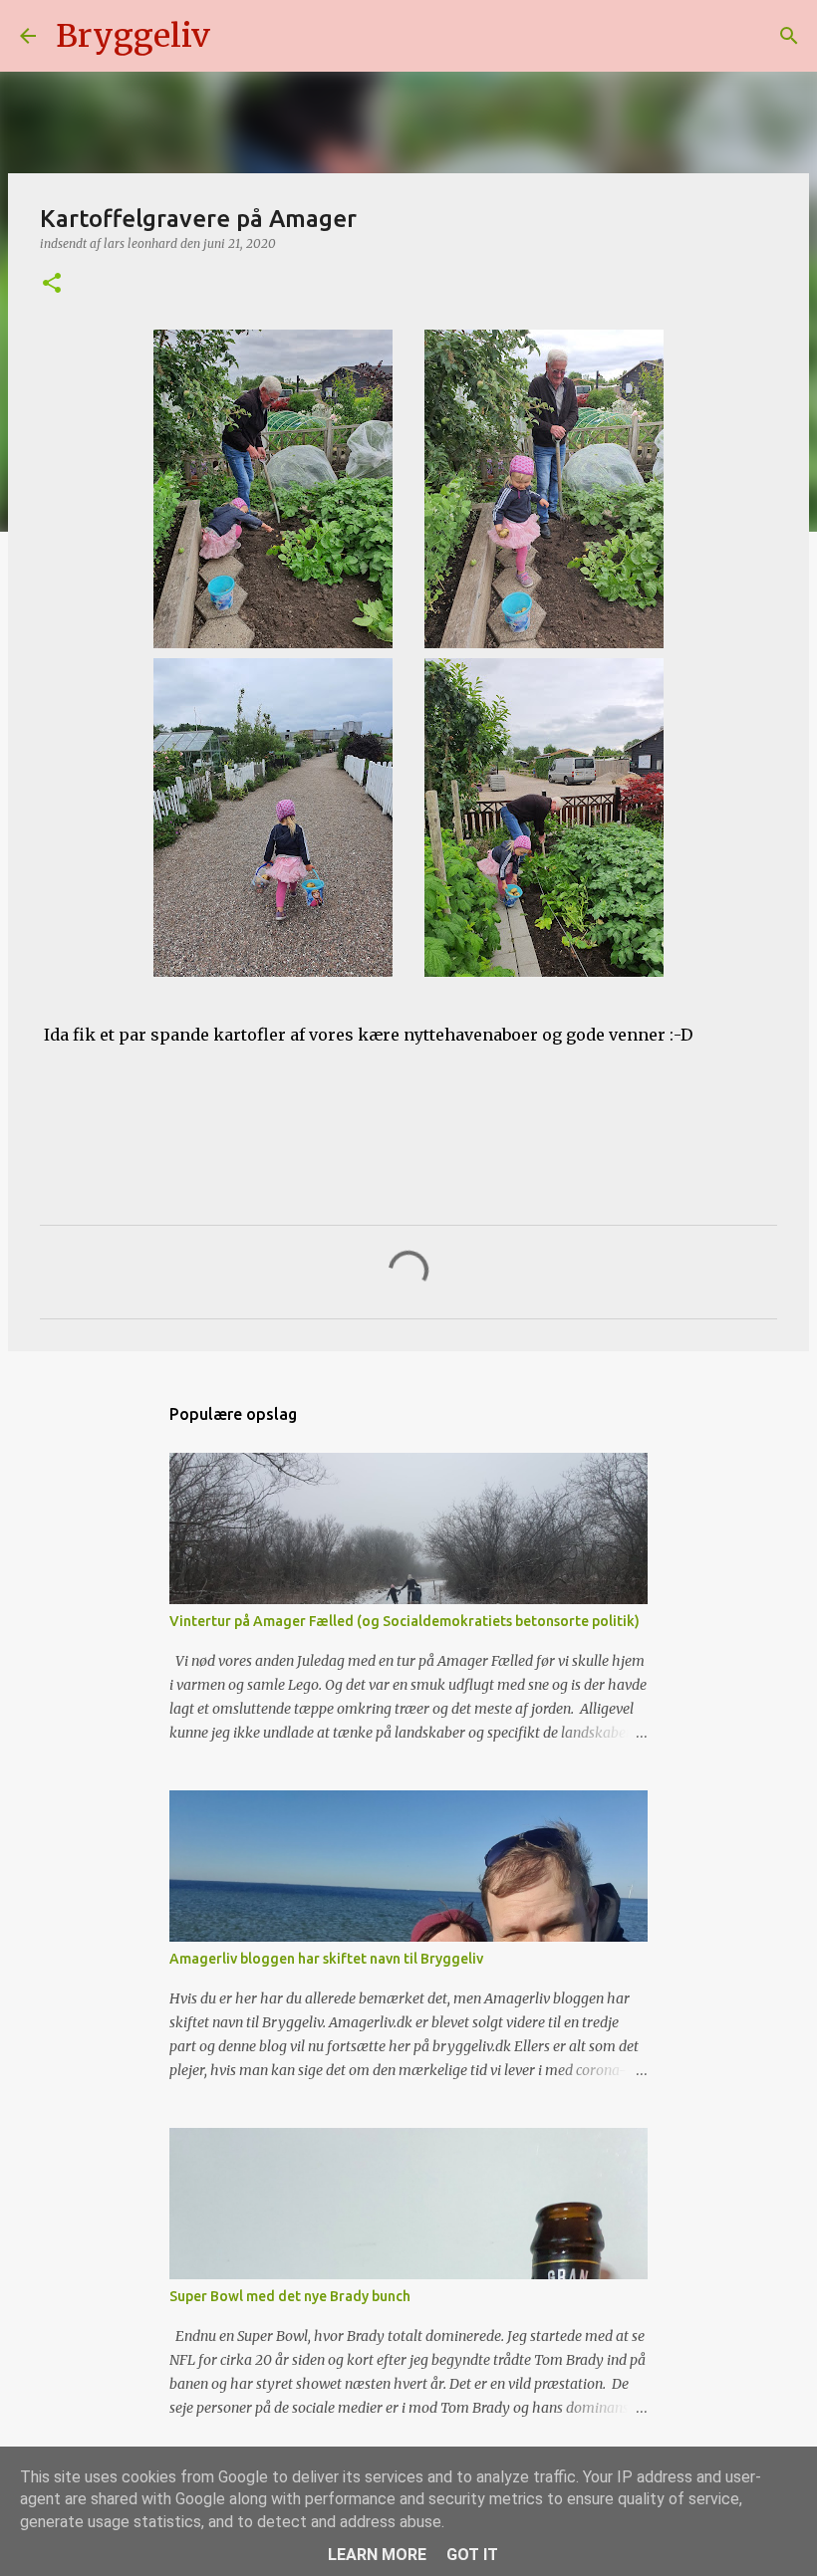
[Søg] (238, 36)
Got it (472, 2555)
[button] (52, 284)
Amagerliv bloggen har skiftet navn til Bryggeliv (326, 1959)
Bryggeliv (133, 36)
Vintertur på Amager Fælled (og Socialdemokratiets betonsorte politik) (405, 1621)
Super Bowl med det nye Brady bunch (290, 2296)
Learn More (377, 2555)
